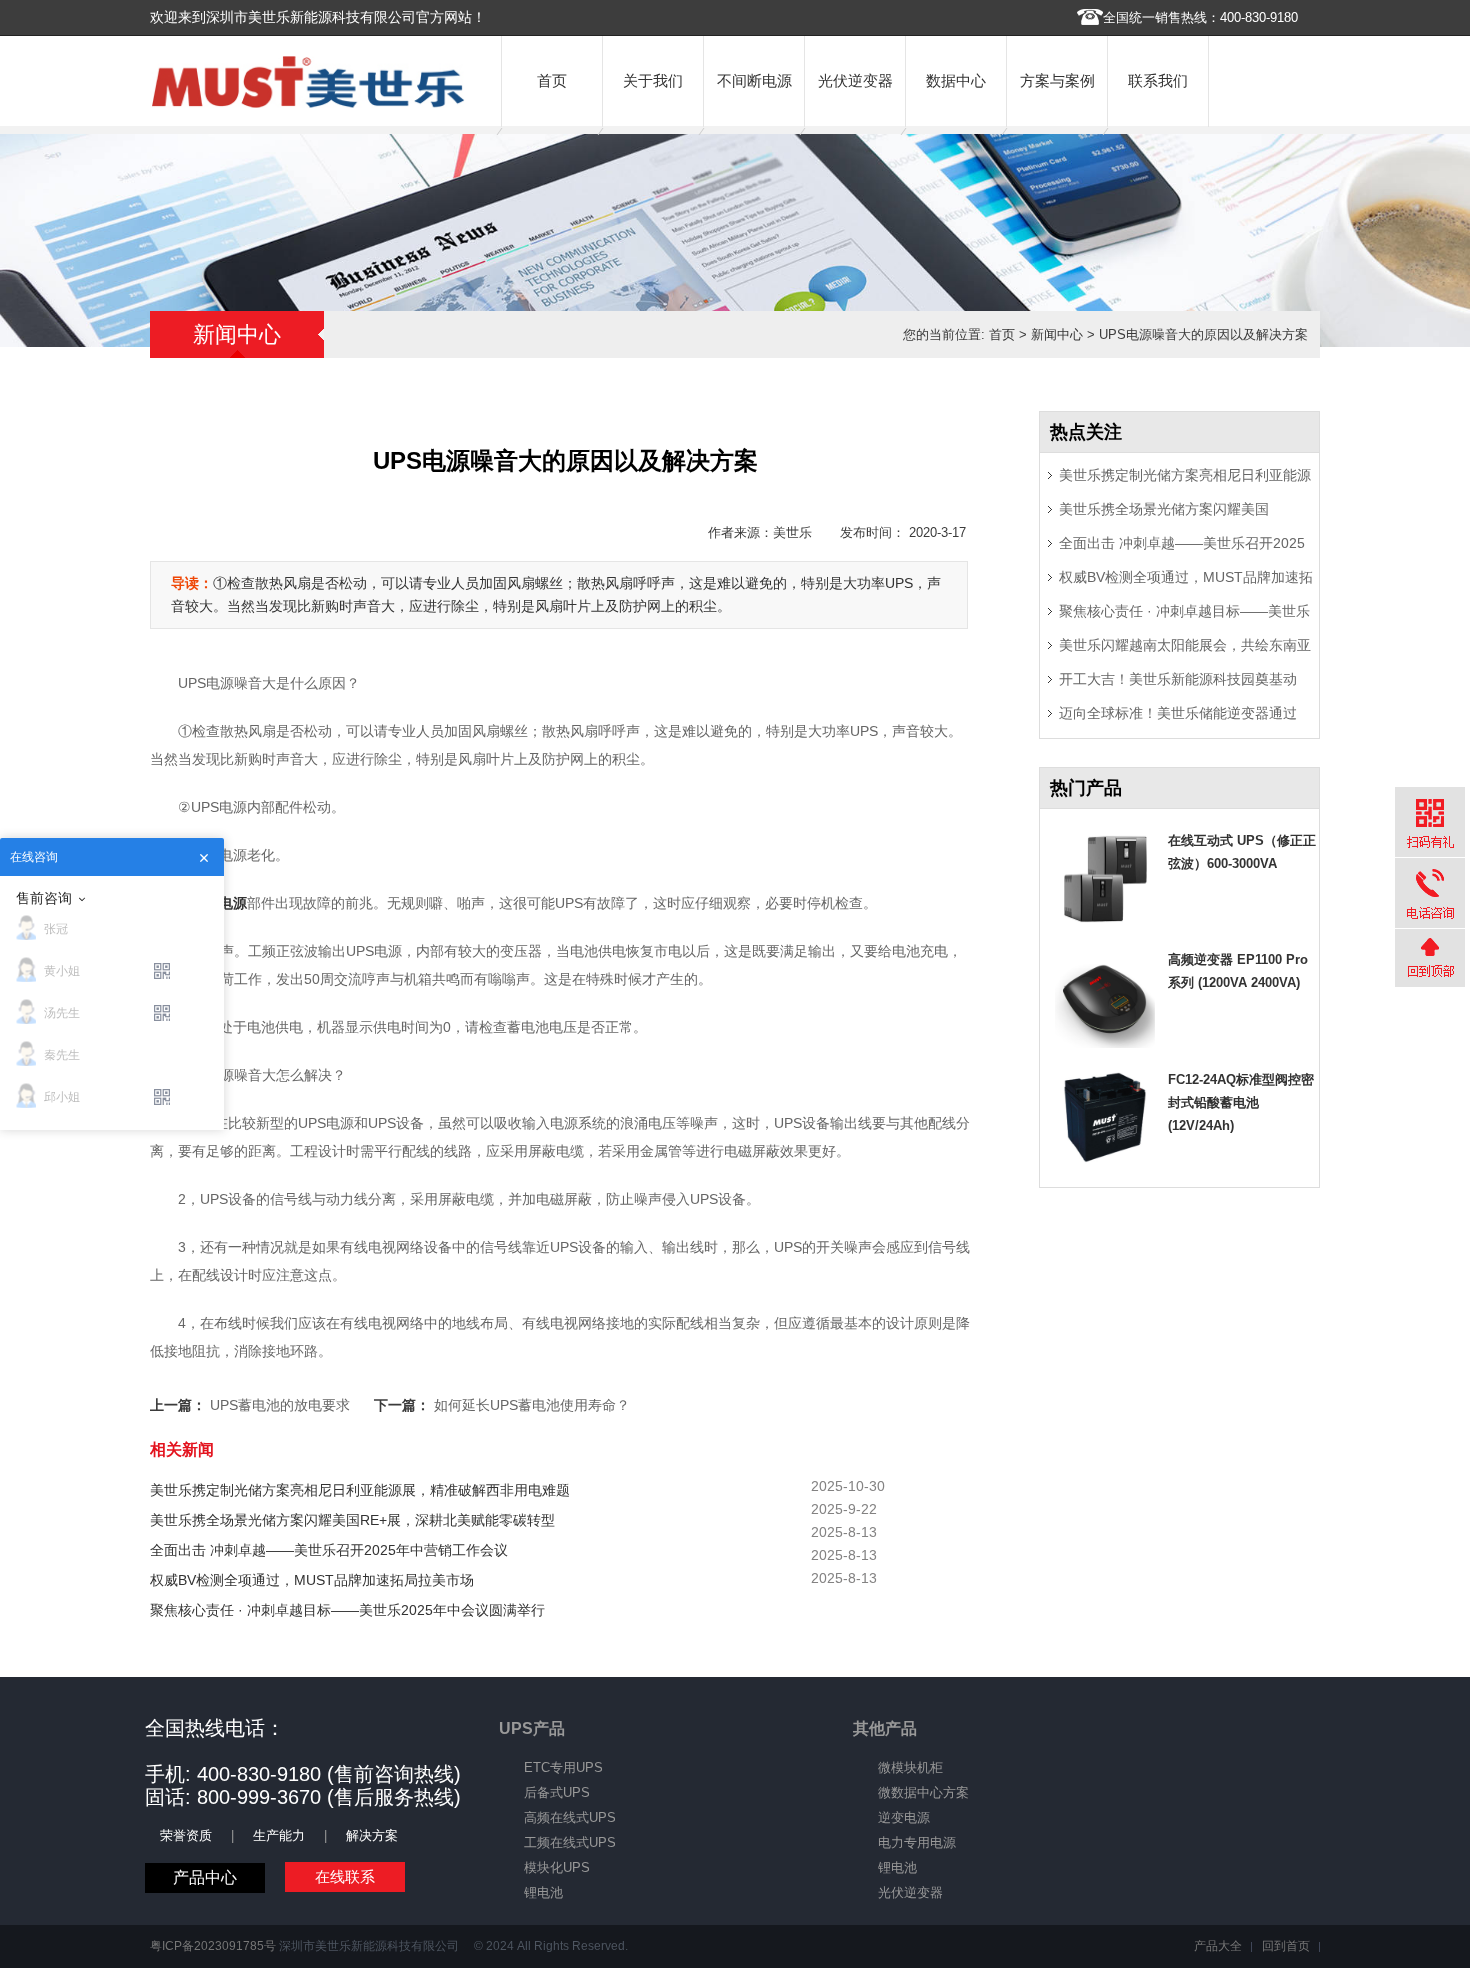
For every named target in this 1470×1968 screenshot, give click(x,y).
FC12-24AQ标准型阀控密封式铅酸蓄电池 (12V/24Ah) (1241, 1102)
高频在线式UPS (570, 1817)
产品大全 (1218, 1946)
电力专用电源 (917, 1842)
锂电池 (543, 1892)
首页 (552, 80)
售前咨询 (44, 898)
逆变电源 (904, 1817)
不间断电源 (754, 80)
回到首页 (1286, 1946)
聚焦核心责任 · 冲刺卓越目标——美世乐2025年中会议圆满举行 (347, 1610)
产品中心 (205, 1877)
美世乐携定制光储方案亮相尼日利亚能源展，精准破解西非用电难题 (360, 1490)
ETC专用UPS (563, 1767)
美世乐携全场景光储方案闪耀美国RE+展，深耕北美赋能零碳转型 (352, 1520)
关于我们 (653, 80)
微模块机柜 (910, 1767)
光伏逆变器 (855, 80)
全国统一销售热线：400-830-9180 (1200, 17)
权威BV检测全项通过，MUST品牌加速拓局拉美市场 (312, 1580)
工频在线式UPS (570, 1842)
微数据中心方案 (923, 1792)
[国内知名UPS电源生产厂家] (308, 103)
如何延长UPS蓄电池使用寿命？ (532, 1405)
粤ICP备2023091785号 (213, 1946)
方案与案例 (1057, 80)
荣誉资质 (186, 1835)
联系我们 (1158, 80)
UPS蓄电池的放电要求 (280, 1405)
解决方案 (372, 1835)
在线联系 (345, 1876)
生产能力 (279, 1835)
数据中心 (956, 80)
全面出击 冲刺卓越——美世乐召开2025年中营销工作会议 (329, 1550)
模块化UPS (557, 1867)
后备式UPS (557, 1792)
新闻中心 (1057, 334)
